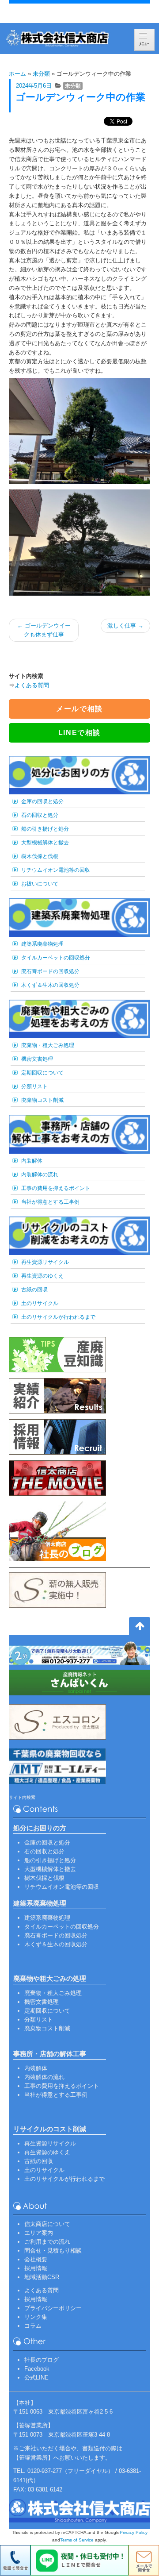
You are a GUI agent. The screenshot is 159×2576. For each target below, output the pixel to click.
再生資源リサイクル (45, 1262)
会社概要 (36, 2259)
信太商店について (47, 2224)
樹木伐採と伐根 (40, 856)
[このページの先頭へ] (140, 1628)
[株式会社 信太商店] (57, 39)
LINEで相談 (79, 733)
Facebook (37, 2369)
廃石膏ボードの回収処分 (50, 971)
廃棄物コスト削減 (42, 1100)
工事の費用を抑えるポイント (56, 1188)
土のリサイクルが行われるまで (58, 1317)
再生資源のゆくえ (42, 1276)
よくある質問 (32, 685)
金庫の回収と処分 (42, 801)
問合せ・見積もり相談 (53, 2251)
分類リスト (34, 1086)
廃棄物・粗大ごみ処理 (48, 1045)
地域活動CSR (42, 2277)
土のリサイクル (40, 1303)
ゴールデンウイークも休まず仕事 (44, 630)
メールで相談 (79, 709)
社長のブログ (42, 2360)
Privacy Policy (134, 2532)
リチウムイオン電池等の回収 (56, 870)
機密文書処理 (37, 1059)
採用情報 (36, 2268)
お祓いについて (40, 884)
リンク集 (36, 2317)
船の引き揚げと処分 (45, 829)
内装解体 (32, 1161)
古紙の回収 (34, 1290)
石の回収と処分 (40, 815)
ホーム (17, 74)
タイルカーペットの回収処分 (56, 958)
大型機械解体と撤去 (45, 843)
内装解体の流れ (40, 1174)
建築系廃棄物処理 (42, 944)
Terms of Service (77, 2540)
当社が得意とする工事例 (50, 1202)
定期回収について (42, 1073)
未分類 (41, 74)
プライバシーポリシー (53, 2308)
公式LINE (36, 2378)
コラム (33, 2326)
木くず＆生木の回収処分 (50, 985)
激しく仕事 (125, 626)
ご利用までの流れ (47, 2242)
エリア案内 (39, 2233)
